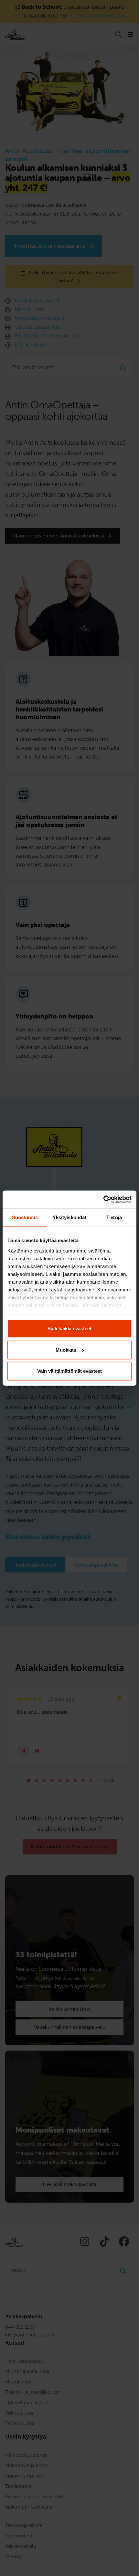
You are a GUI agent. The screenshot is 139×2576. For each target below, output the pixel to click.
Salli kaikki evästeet (69, 1329)
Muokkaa (66, 1350)
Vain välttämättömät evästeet (69, 1371)
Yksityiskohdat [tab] (69, 1217)
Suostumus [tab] (25, 1217)
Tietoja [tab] (114, 1217)
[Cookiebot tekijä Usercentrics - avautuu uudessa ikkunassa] (103, 1199)
